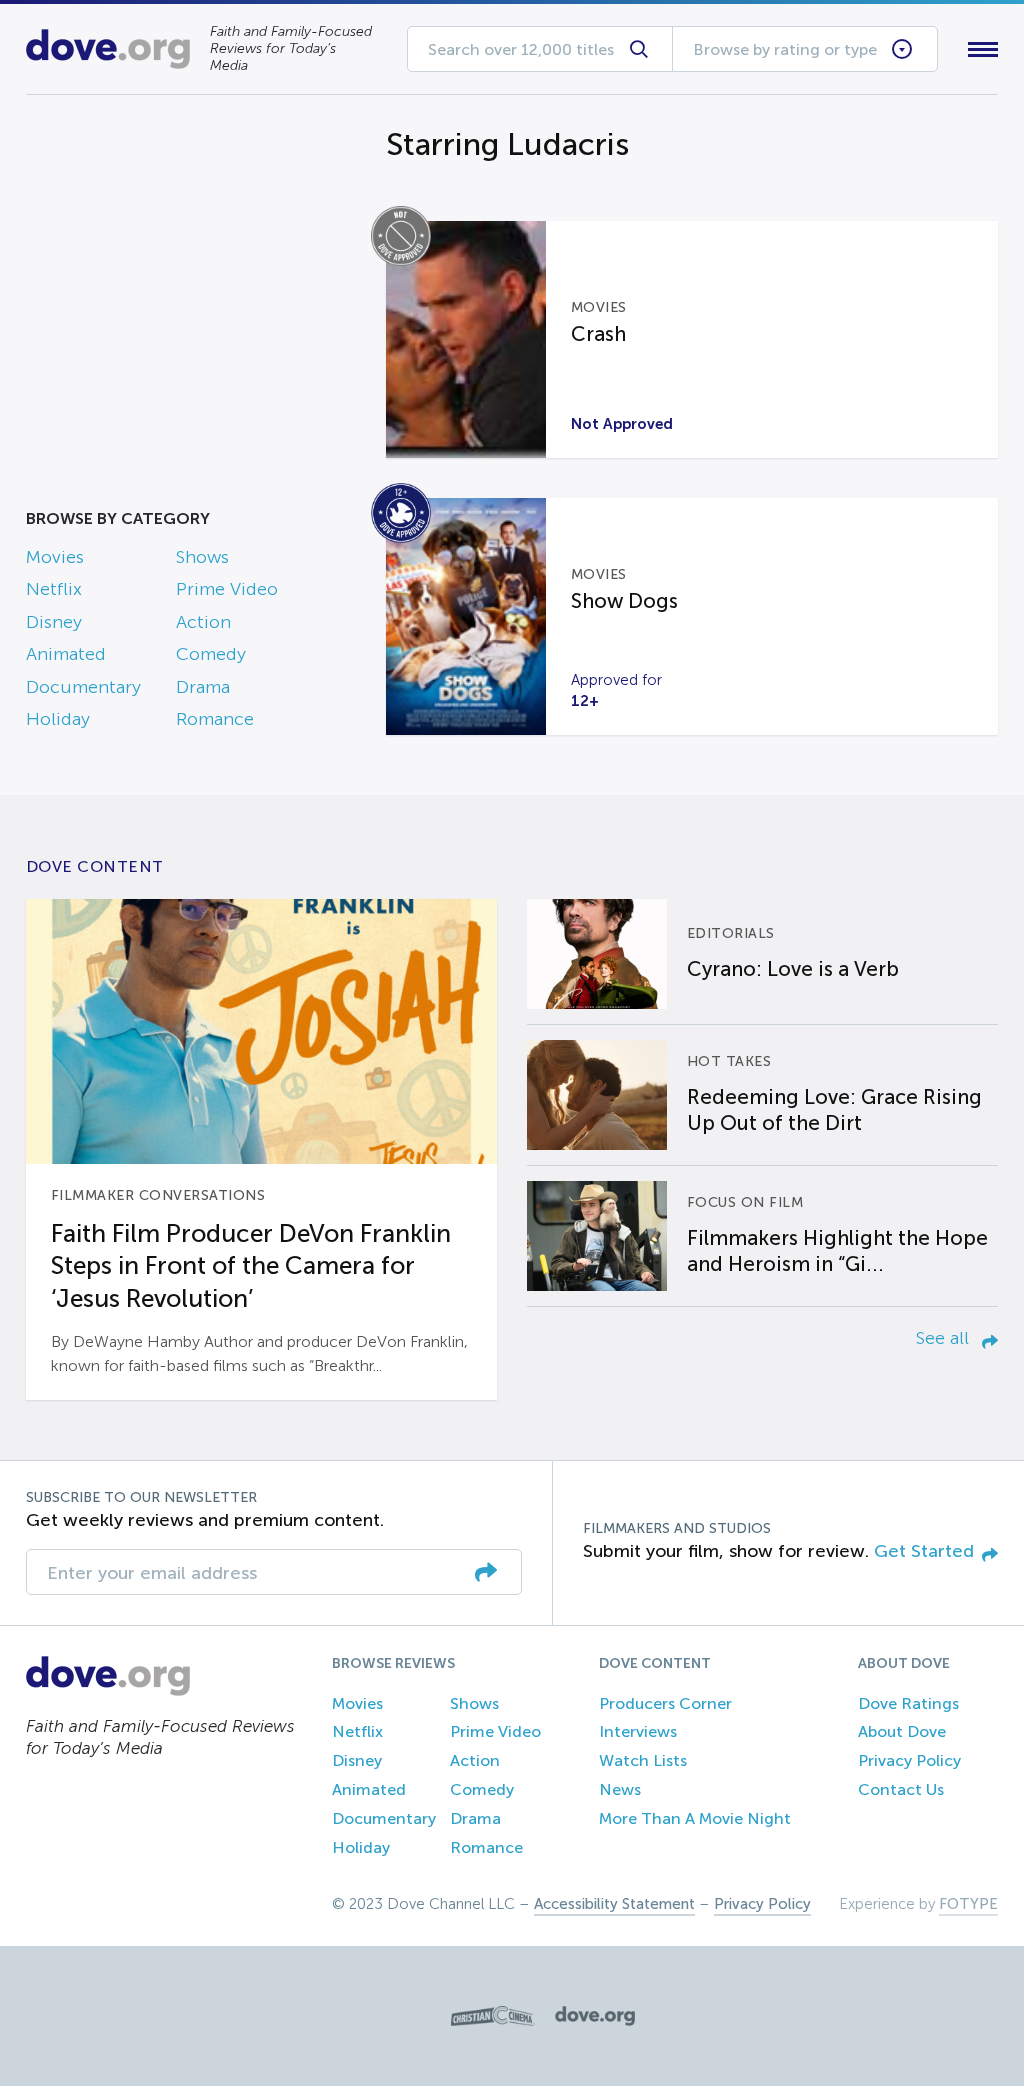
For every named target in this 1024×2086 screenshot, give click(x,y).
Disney (54, 622)
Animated (66, 654)
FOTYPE (968, 1904)
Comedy (211, 654)
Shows (202, 557)
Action (203, 622)
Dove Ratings (908, 1703)
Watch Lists (643, 1760)
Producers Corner (665, 1703)
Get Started (924, 1551)
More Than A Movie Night (695, 1818)
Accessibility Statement (614, 1904)
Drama (203, 687)
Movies (55, 557)
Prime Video (227, 589)
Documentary (83, 687)
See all (945, 1338)
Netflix (54, 589)
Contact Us (901, 1789)
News (620, 1789)
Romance (215, 719)
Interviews (638, 1731)
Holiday (58, 719)
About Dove (902, 1731)
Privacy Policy (909, 1760)
